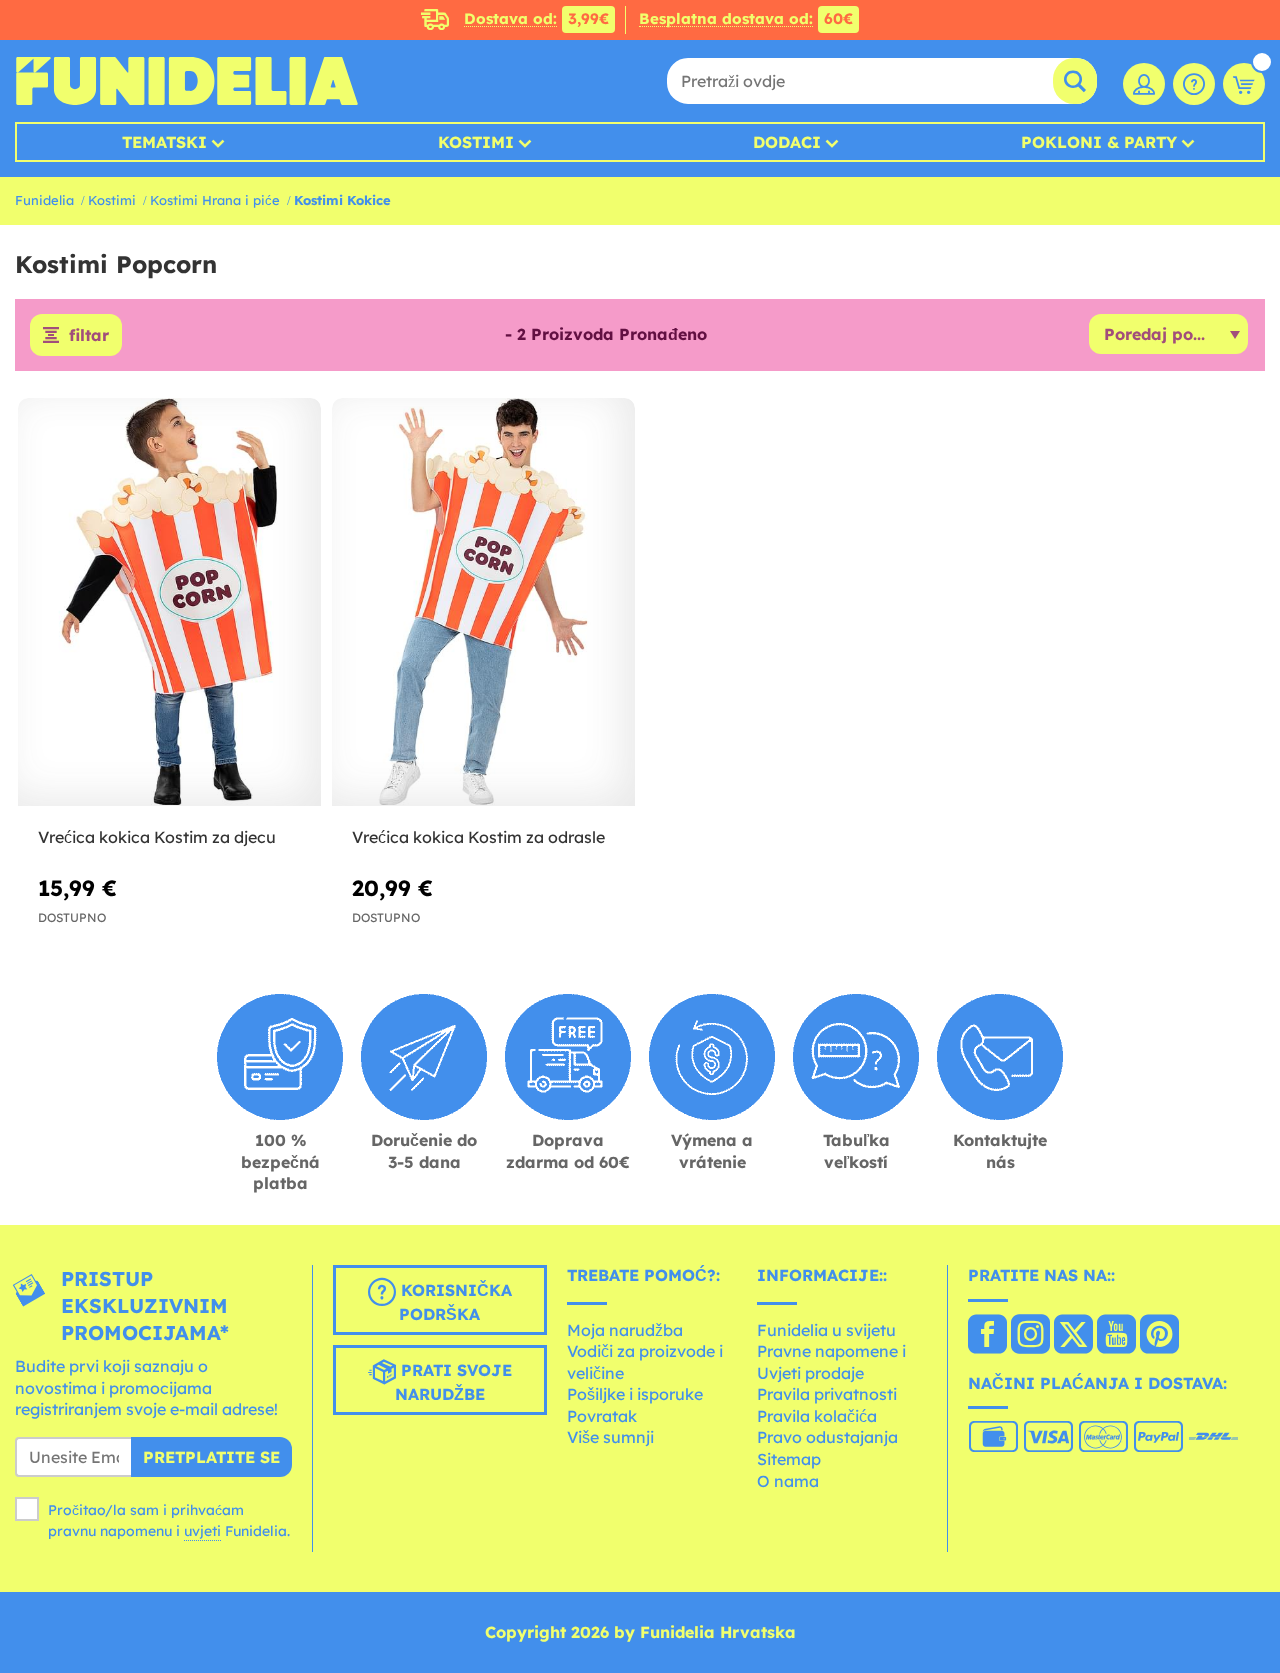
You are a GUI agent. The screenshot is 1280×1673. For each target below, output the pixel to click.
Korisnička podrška (454, 1302)
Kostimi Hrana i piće (215, 200)
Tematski (164, 142)
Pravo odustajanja (827, 1437)
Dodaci (787, 142)
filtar (89, 335)
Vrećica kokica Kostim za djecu (157, 837)
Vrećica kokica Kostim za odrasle (478, 837)
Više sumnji (610, 1437)
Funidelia (44, 200)
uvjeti (202, 1531)
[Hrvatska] (987, 1336)
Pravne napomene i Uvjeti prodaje (831, 1362)
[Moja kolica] (1244, 84)
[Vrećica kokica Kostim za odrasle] (483, 602)
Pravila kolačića (817, 1416)
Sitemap (789, 1459)
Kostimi (476, 142)
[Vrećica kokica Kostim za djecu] (169, 602)
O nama (788, 1481)
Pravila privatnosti (827, 1394)
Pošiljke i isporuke (635, 1394)
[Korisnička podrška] (1194, 84)
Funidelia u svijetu (826, 1330)
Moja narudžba (625, 1330)
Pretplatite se (211, 1457)
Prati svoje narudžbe (453, 1382)
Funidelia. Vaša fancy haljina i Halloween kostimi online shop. (186, 81)
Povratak (602, 1416)
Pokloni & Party (1099, 142)
